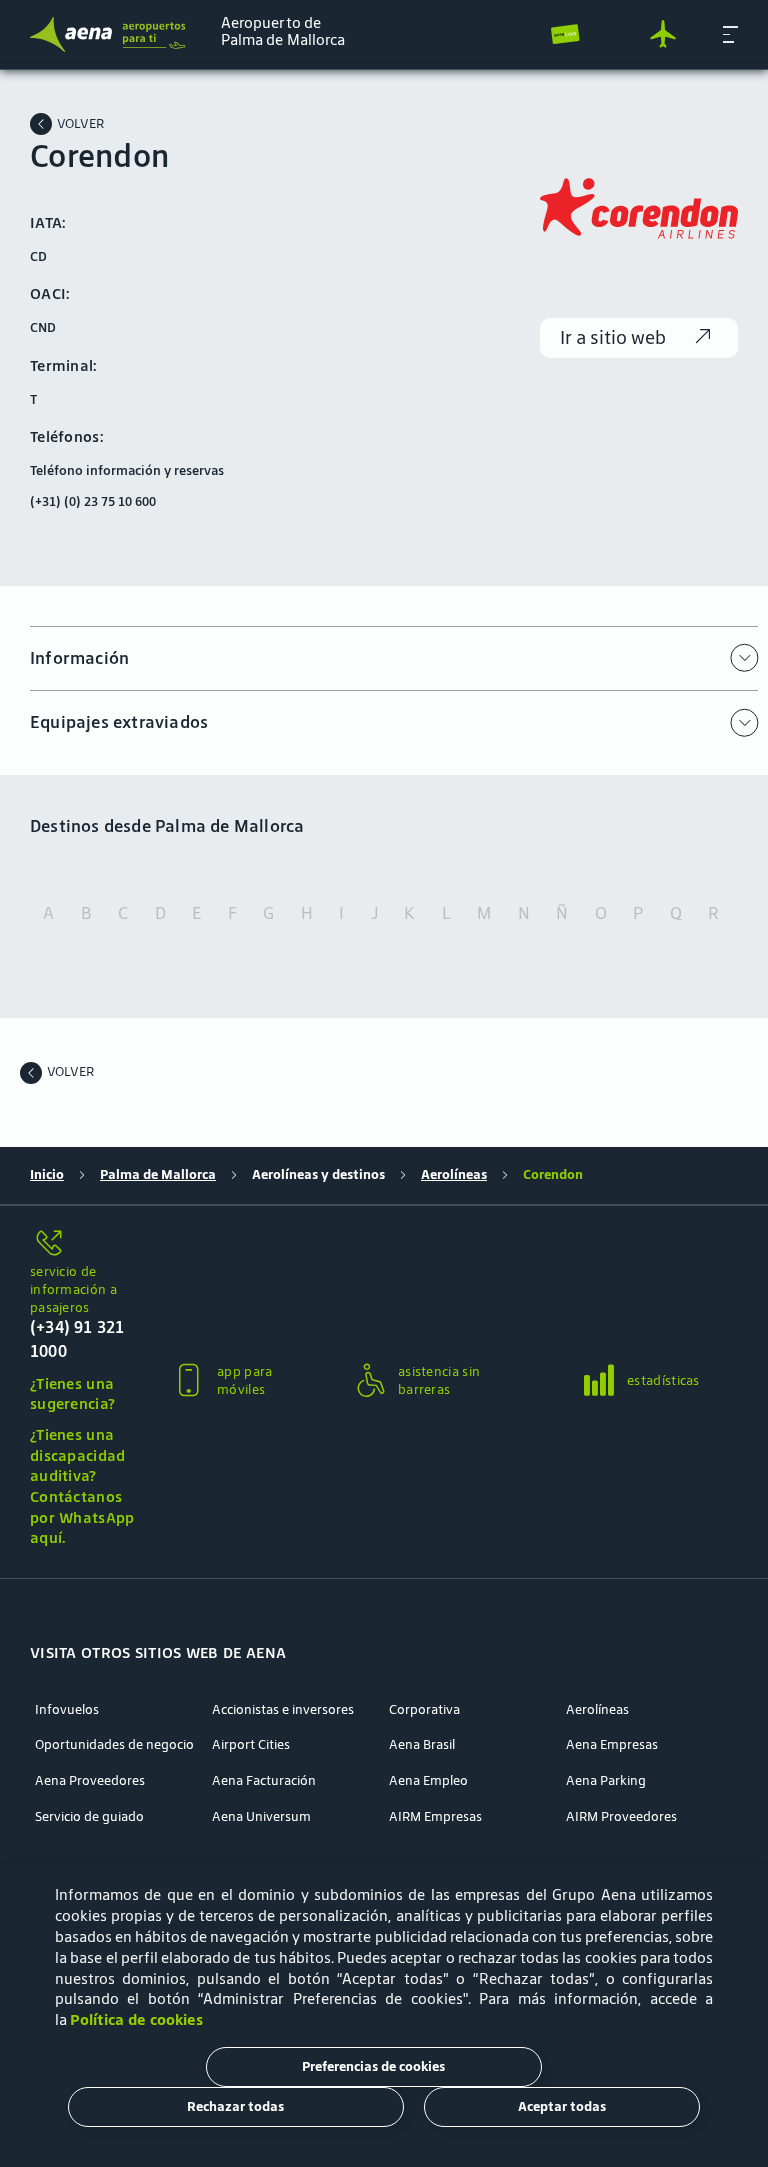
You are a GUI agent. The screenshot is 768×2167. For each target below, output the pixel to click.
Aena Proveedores (90, 1781)
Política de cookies (136, 2019)
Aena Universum (261, 1817)
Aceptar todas (562, 2106)
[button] (730, 34)
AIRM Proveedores (621, 1817)
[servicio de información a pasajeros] (84, 1244)
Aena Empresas (612, 1745)
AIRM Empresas (435, 1817)
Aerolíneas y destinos (318, 1175)
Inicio (47, 1175)
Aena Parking (606, 1781)
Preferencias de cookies (373, 2066)
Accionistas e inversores (283, 1710)
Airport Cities (251, 1745)
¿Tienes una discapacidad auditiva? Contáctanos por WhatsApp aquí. (82, 1486)
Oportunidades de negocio (114, 1745)
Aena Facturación (264, 1781)
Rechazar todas (235, 2106)
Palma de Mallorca (158, 1175)
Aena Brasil (422, 1745)
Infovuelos (67, 1710)
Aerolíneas (454, 1175)
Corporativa (424, 1710)
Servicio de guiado (89, 1817)
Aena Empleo (428, 1781)
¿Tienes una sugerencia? (72, 1394)
